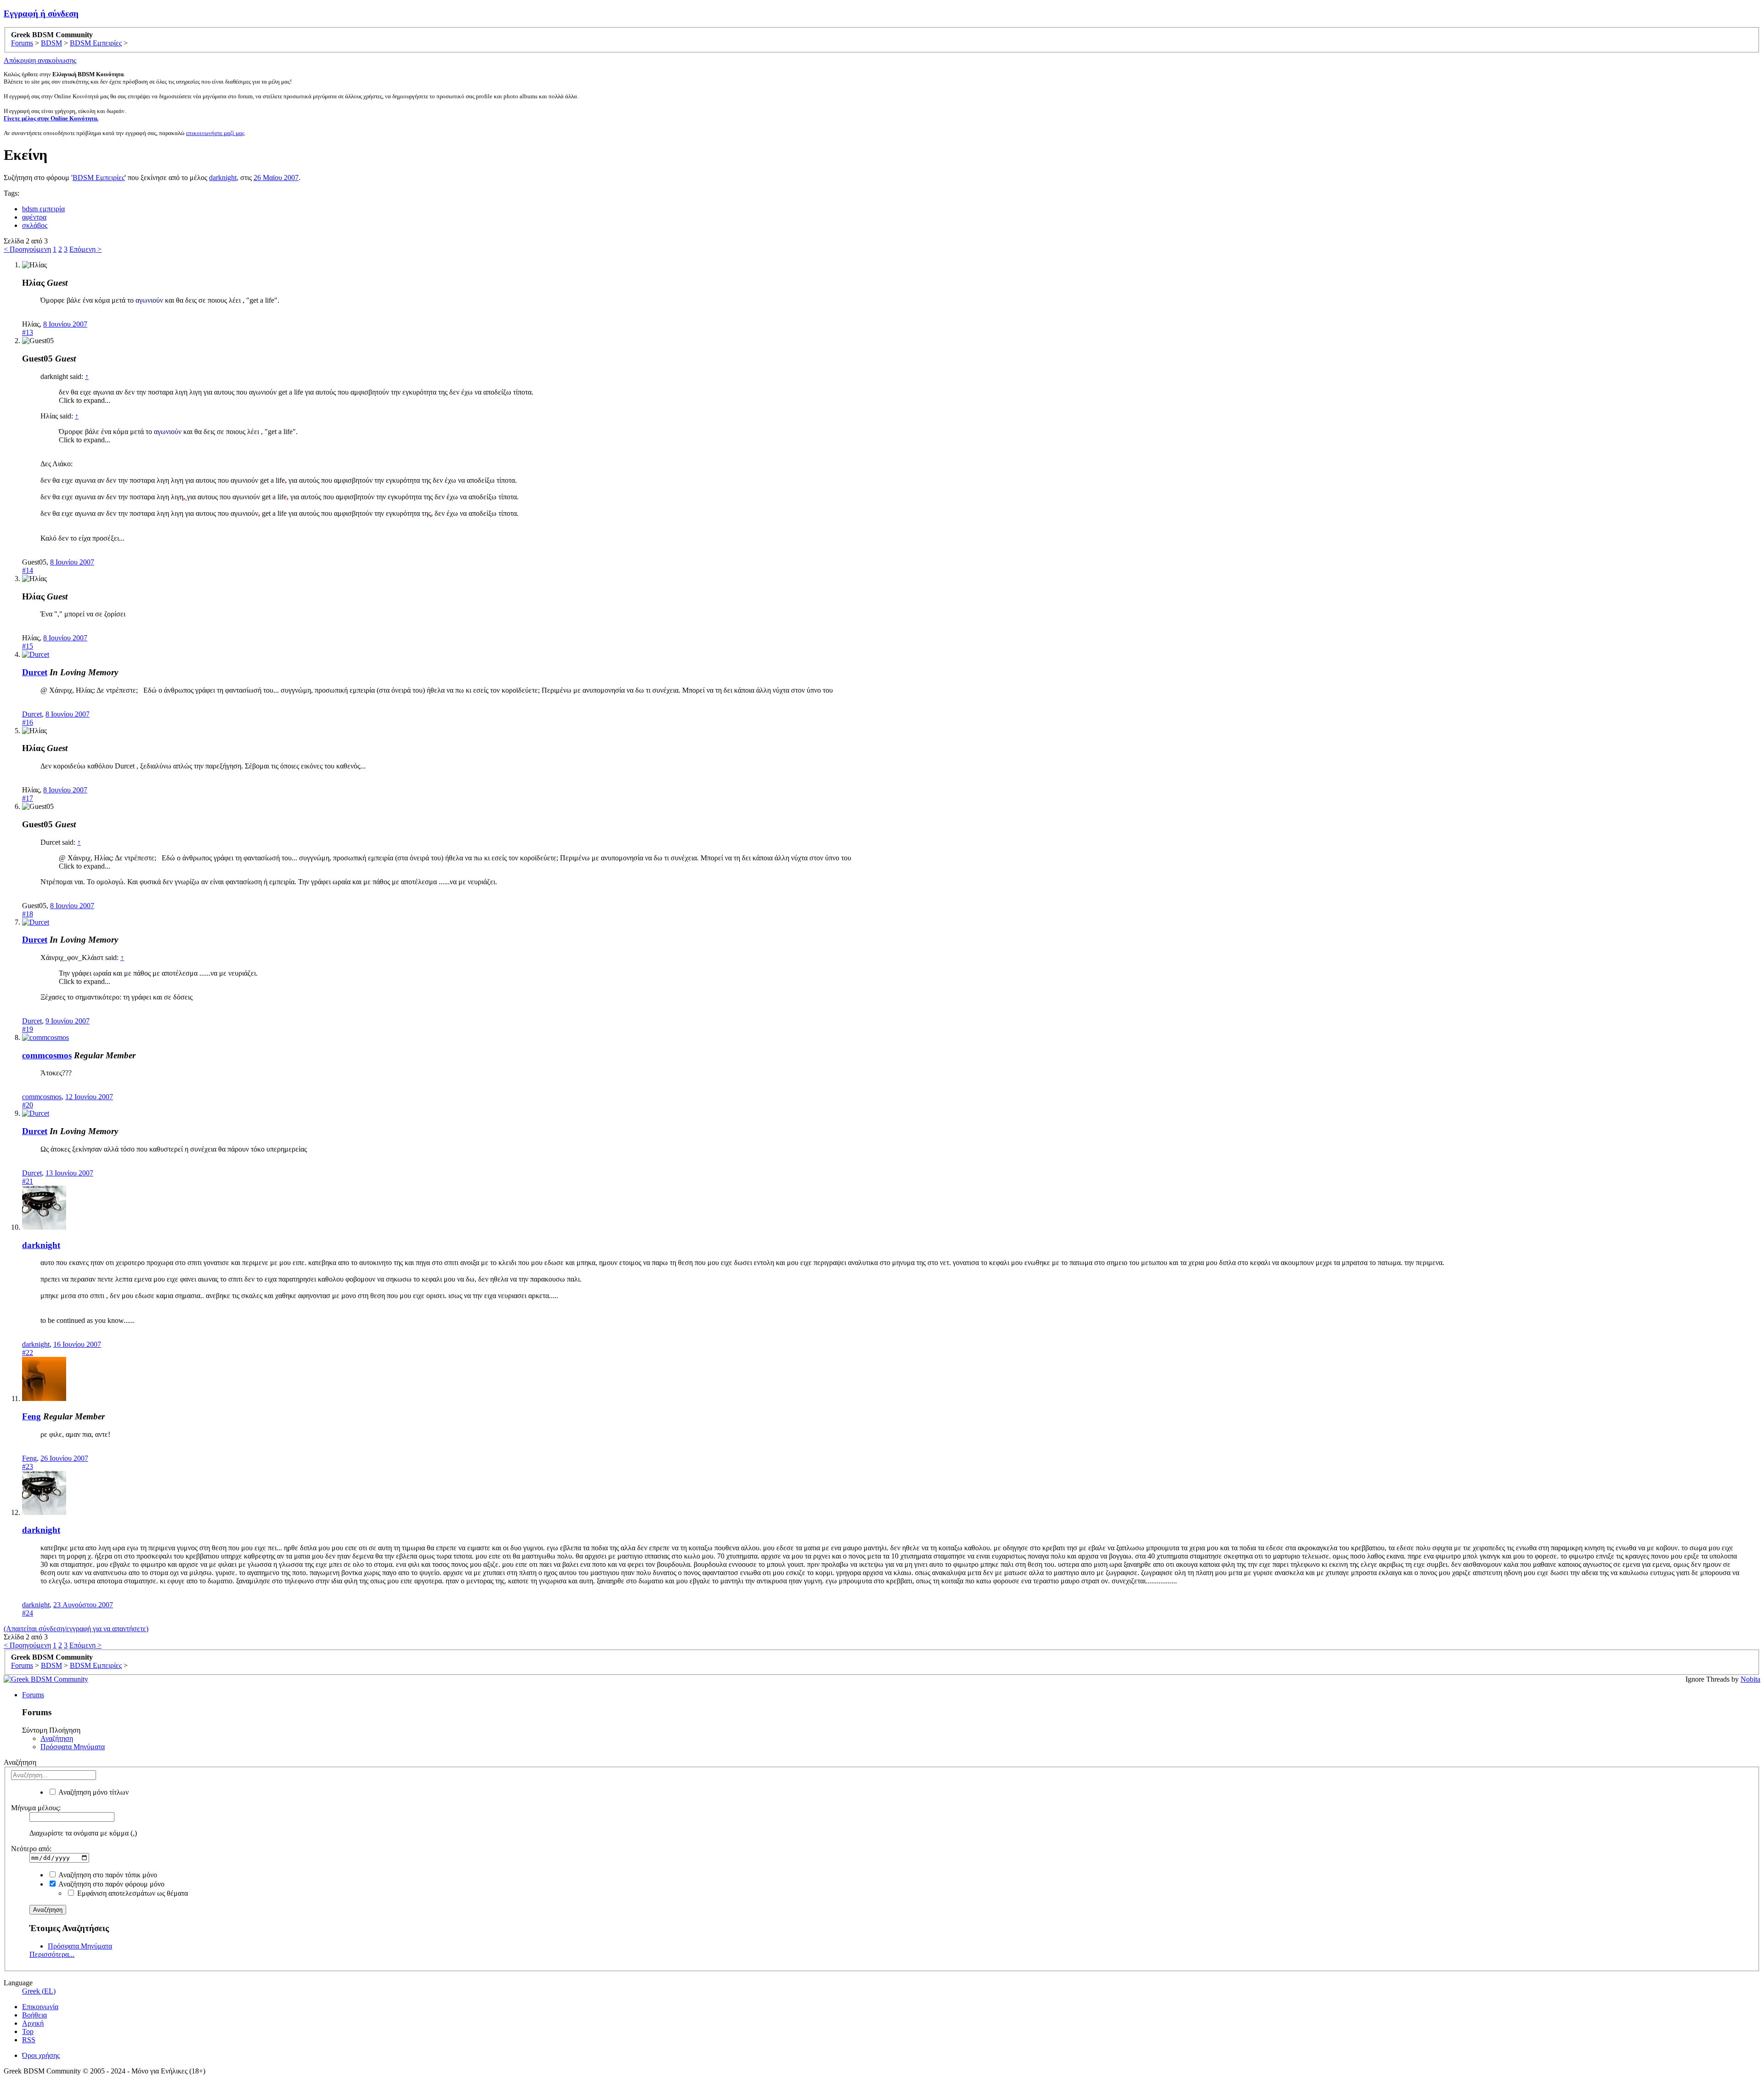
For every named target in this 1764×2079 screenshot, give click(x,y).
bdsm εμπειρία (43, 209)
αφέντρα (34, 217)
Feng (31, 1416)
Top (28, 2031)
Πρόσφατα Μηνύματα (73, 1747)
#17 (28, 798)
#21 (28, 1181)
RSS (29, 2040)
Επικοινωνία (40, 2007)
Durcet (35, 672)
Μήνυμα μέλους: (36, 1808)
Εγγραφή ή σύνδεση (41, 14)
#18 (28, 914)
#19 (28, 1029)
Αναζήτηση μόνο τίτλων (93, 1792)
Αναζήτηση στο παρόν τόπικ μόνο (107, 1875)
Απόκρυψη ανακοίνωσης (40, 60)
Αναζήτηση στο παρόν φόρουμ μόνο (111, 1884)
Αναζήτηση (57, 1738)
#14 (28, 570)
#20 (28, 1105)
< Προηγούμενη (27, 249)
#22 (28, 1353)
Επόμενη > (85, 249)
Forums (33, 1695)
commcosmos (47, 1055)
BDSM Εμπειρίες (99, 178)
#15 (28, 646)
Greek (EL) (39, 1991)
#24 (28, 1613)
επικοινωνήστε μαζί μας (215, 133)
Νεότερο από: (31, 1849)
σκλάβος (35, 225)
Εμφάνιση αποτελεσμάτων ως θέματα (132, 1893)
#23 (28, 1466)
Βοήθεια (34, 2015)
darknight (223, 178)
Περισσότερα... (52, 1954)
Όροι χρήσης (41, 2055)
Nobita (1750, 1679)
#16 (28, 722)
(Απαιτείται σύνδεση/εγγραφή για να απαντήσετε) (76, 1629)
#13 (28, 332)
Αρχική (33, 2023)
